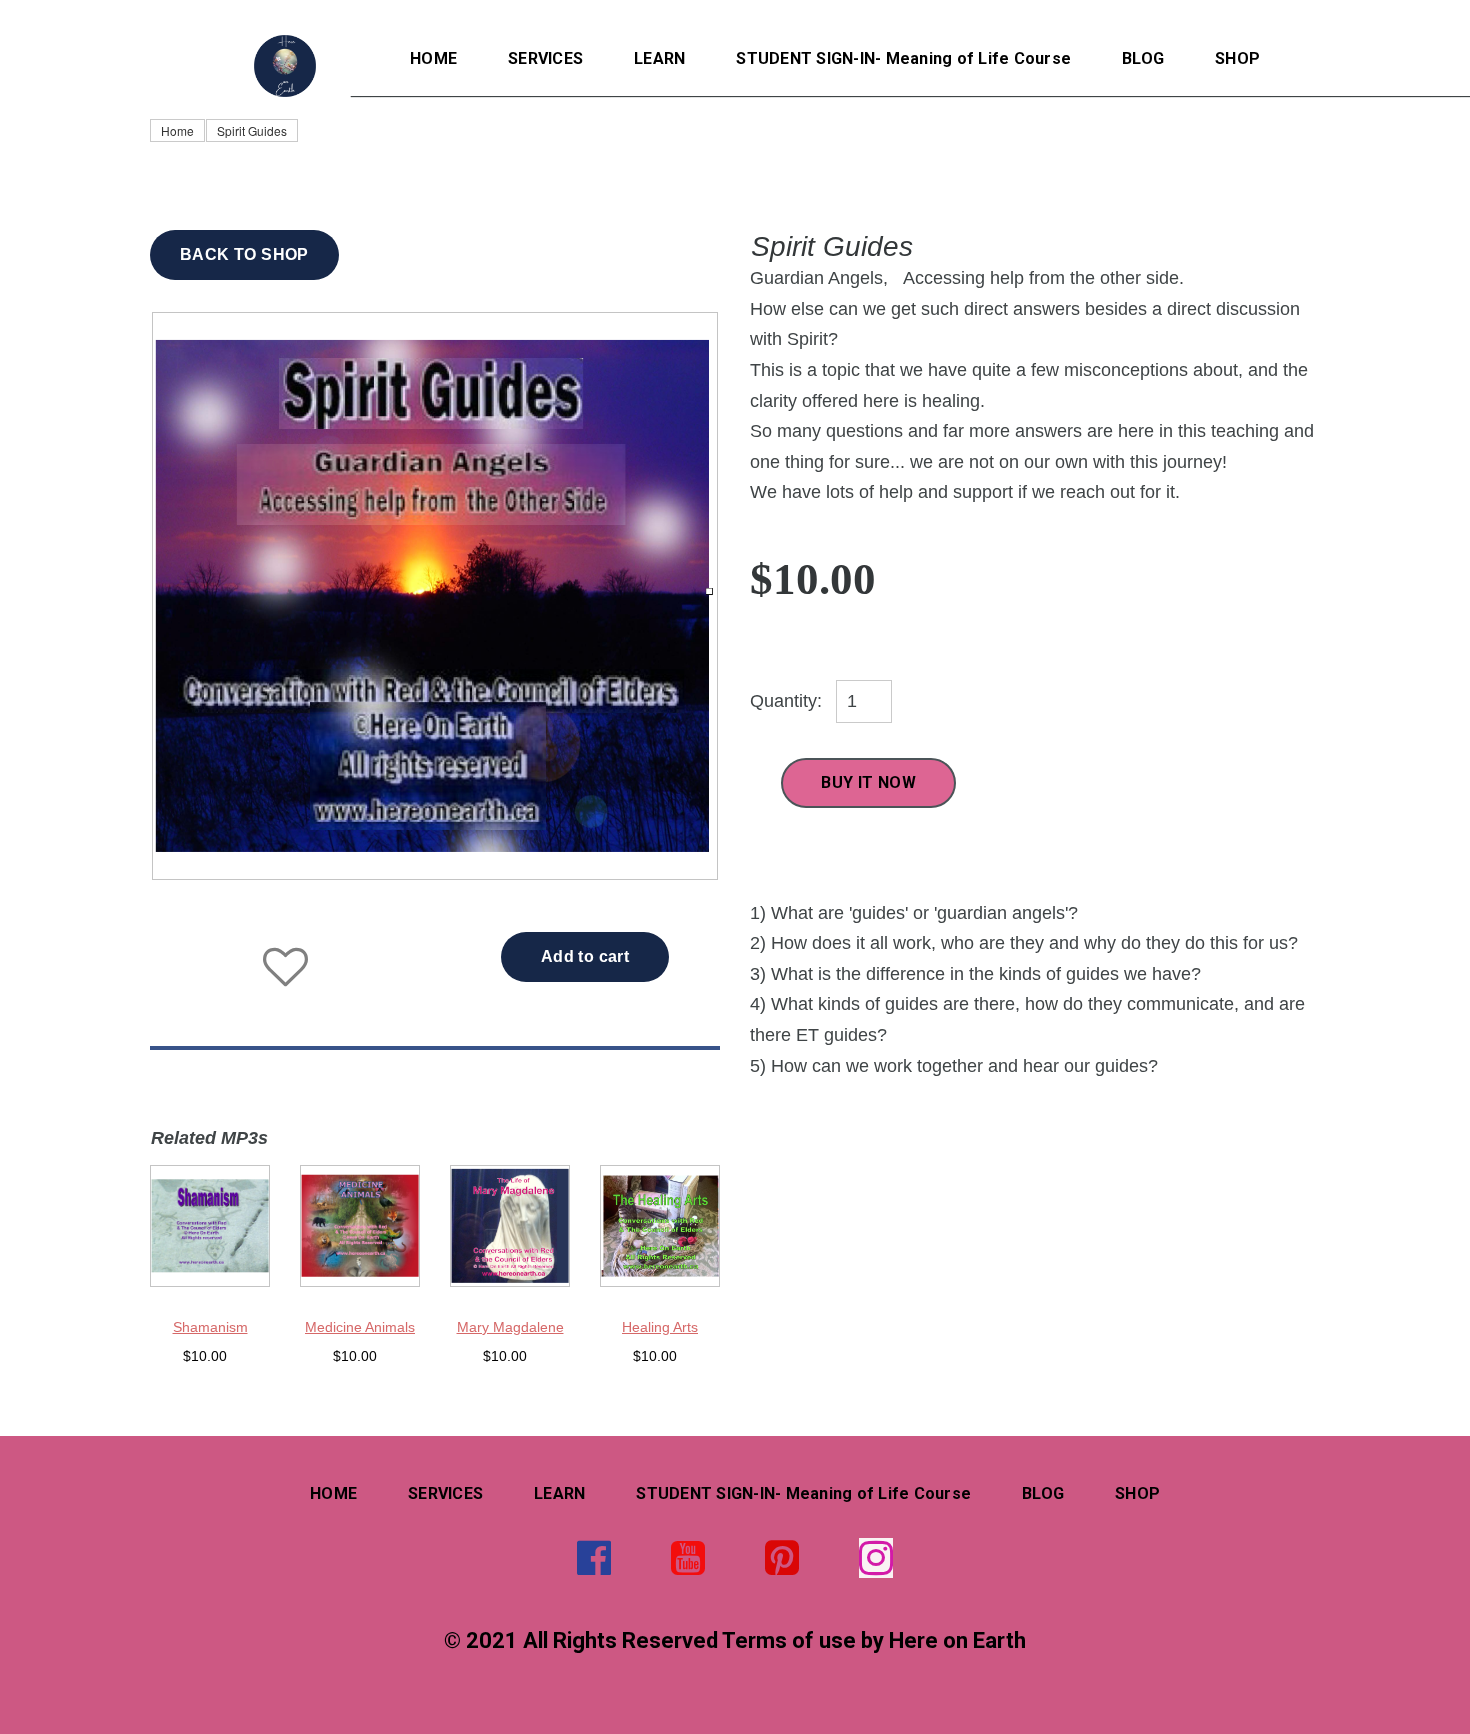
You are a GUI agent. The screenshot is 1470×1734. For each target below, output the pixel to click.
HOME (433, 58)
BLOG (1143, 58)
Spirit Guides (252, 130)
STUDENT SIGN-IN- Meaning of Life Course (903, 58)
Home (177, 130)
